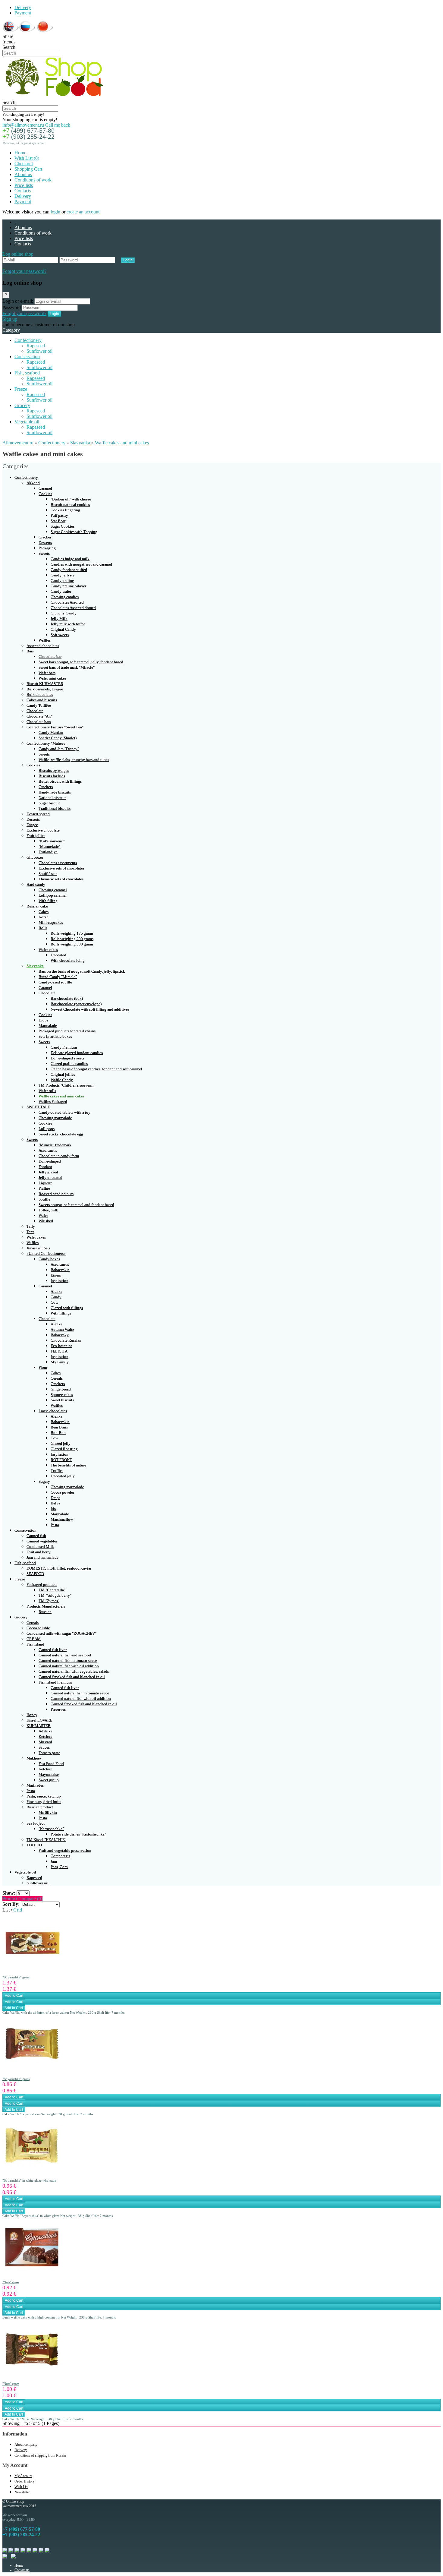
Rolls (43, 928)
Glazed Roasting (64, 1449)
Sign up (10, 319)
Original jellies (63, 1074)
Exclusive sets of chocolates (61, 868)
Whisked (46, 1221)
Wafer (43, 1215)
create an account (83, 212)
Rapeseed (36, 346)
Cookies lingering (65, 510)
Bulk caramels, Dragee (45, 689)
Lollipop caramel (53, 895)
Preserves (58, 1709)
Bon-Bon (58, 1433)
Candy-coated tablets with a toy (64, 1112)
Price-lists (24, 185)
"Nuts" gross (11, 2282)
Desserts (45, 543)
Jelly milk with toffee (68, 624)
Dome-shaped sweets (68, 1058)
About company (26, 2445)
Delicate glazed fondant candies (77, 1053)
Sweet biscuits (62, 1400)
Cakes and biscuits (42, 700)
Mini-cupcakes (51, 922)
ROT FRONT (61, 1460)
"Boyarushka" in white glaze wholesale (29, 2180)
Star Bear (58, 521)
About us (23, 174)
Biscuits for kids (52, 776)
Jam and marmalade (42, 1557)
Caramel (45, 488)
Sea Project (36, 1823)
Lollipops (47, 1129)
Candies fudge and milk (70, 559)
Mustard (45, 1742)
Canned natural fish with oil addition (69, 1666)
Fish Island (35, 1644)
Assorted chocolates (43, 646)
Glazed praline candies (69, 1064)
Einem (56, 1275)
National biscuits (52, 798)
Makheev (34, 1758)
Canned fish (36, 1536)
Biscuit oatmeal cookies (70, 505)
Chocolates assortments (58, 863)
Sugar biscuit (49, 803)
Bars (30, 651)
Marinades (35, 1785)
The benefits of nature (68, 1465)
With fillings (61, 1313)
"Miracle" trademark (55, 1145)
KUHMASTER (39, 1726)
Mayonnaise (49, 1774)
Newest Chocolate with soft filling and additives (90, 1009)
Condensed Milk (40, 1547)
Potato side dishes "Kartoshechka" (78, 1834)
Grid (18, 1910)
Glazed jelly (61, 1443)
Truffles (57, 1471)
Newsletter (22, 2492)
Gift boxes (35, 857)
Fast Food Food (51, 1764)
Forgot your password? (24, 271)
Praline (44, 1188)
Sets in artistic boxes (55, 1036)
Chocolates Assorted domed (73, 608)
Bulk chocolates (40, 695)
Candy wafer (61, 591)
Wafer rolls (47, 1091)
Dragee (32, 825)
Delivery (23, 7)
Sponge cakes (62, 1395)
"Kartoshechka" (51, 1829)
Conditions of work (33, 180)
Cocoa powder (62, 1492)
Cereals (57, 1378)
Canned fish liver (53, 1650)
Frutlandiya (48, 852)
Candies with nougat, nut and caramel (81, 564)
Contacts (23, 191)
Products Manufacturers (46, 1606)
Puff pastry (59, 515)
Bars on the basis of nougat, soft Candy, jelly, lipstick (82, 971)
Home (20, 153)
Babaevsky (60, 1335)
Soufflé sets (48, 874)
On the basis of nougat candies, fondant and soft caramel (96, 1069)
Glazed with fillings (67, 1308)
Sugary (44, 1481)
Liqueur (45, 1183)
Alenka (57, 1291)
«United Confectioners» (46, 1253)
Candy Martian (51, 732)
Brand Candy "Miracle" (58, 977)
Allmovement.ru (18, 443)
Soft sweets (60, 635)
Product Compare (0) (22, 1899)
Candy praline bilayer (68, 586)
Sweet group (49, 1780)
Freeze (21, 389)
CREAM (34, 1639)
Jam (54, 1861)
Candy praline (62, 581)
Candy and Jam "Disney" (59, 749)
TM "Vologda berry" (55, 1595)
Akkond (33, 483)
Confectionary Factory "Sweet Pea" (55, 727)
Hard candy (36, 884)
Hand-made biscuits (55, 792)
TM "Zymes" (49, 1601)
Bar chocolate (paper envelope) (76, 1004)
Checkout (24, 164)
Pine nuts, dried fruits (44, 1802)
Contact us (22, 2570)
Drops (43, 1020)
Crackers (46, 787)
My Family (60, 1362)
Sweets (44, 553)
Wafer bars (47, 673)
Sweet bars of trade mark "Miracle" (67, 667)
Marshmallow (62, 1519)
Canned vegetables (42, 1541)
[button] (18, 254)
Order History (25, 2481)
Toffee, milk (48, 1210)
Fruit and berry (39, 1552)
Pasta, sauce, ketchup (44, 1796)
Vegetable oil (27, 422)
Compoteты (60, 1856)
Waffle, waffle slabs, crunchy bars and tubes (74, 760)
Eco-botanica (61, 1346)
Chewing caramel (53, 890)
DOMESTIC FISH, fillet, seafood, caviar (59, 1568)
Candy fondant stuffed (69, 570)
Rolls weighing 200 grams (72, 939)
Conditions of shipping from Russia (40, 2455)
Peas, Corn (59, 1867)
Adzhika (46, 1731)
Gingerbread (61, 1389)
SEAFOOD (35, 1574)
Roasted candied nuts (56, 1194)
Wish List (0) (27, 158)
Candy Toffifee (39, 705)
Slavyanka (80, 443)
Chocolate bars (39, 722)
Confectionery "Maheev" (47, 743)
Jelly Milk (59, 619)
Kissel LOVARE (39, 1720)
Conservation (27, 357)
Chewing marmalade (55, 1118)
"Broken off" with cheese (71, 499)
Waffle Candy (62, 1080)
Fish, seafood (27, 373)
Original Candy (63, 629)
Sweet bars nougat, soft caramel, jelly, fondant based (81, 662)
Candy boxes (49, 1259)
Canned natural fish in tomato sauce (68, 1661)
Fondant (45, 1167)
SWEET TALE (38, 1107)
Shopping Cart (28, 169)
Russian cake (37, 906)
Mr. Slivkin (48, 1812)
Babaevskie (60, 1270)
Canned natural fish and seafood (65, 1655)
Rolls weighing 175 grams (72, 933)
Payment (23, 13)
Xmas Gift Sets (38, 1248)
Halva (55, 1503)
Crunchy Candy (64, 613)
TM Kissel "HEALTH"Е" (46, 1840)
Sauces (44, 1747)
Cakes (44, 912)
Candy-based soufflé (55, 982)
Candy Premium (64, 1047)
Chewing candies (65, 597)
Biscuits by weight (54, 770)
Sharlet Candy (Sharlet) (58, 738)
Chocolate (35, 711)
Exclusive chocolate (43, 830)
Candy (56, 1297)
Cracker (45, 537)
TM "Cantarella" (52, 1590)
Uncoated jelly (63, 1476)
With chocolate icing (68, 960)
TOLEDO (34, 1845)
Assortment (48, 1150)
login (55, 212)
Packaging (47, 548)
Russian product (40, 1807)
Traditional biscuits (55, 808)
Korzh (44, 917)
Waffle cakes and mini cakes (122, 443)
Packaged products (42, 1585)
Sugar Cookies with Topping (74, 532)
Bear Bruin (60, 1427)
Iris (53, 1509)
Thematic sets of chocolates (61, 879)
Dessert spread (38, 814)
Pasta (55, 1525)
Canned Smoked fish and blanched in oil (72, 1677)
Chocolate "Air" (39, 716)
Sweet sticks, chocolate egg (61, 1134)
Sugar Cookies (63, 526)
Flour (43, 1367)
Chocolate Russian (66, 1340)
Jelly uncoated (50, 1178)
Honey (32, 1715)
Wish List (21, 2487)
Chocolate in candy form (59, 1156)
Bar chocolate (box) (67, 998)
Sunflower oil (39, 351)
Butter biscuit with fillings (60, 781)
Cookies (45, 494)
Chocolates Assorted (67, 602)
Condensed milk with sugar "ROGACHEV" (61, 1633)
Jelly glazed (48, 1172)
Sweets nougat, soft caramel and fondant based (76, 1205)
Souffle (44, 1199)
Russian (45, 1612)
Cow (54, 1302)
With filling (48, 901)
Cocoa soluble (38, 1628)
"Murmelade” (50, 846)
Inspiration (60, 1281)
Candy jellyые (63, 575)
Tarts (30, 1232)
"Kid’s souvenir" (52, 841)
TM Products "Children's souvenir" (67, 1085)
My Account (23, 2476)
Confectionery (28, 340)
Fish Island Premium (55, 1682)
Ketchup (46, 1736)
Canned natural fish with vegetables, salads (74, 1671)
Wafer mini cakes (52, 678)
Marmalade (48, 1026)
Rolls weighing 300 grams (72, 944)
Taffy (31, 1226)
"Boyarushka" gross (16, 1977)
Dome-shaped (50, 1161)
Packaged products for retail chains (67, 1031)
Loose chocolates (53, 1411)
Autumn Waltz (62, 1329)
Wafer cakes (48, 950)
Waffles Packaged (53, 1102)
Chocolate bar (50, 657)
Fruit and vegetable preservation (65, 1850)
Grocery (22, 405)
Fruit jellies (36, 836)
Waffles (45, 640)
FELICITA (59, 1351)
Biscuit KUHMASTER (45, 684)
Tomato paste (49, 1753)
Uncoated (58, 955)
